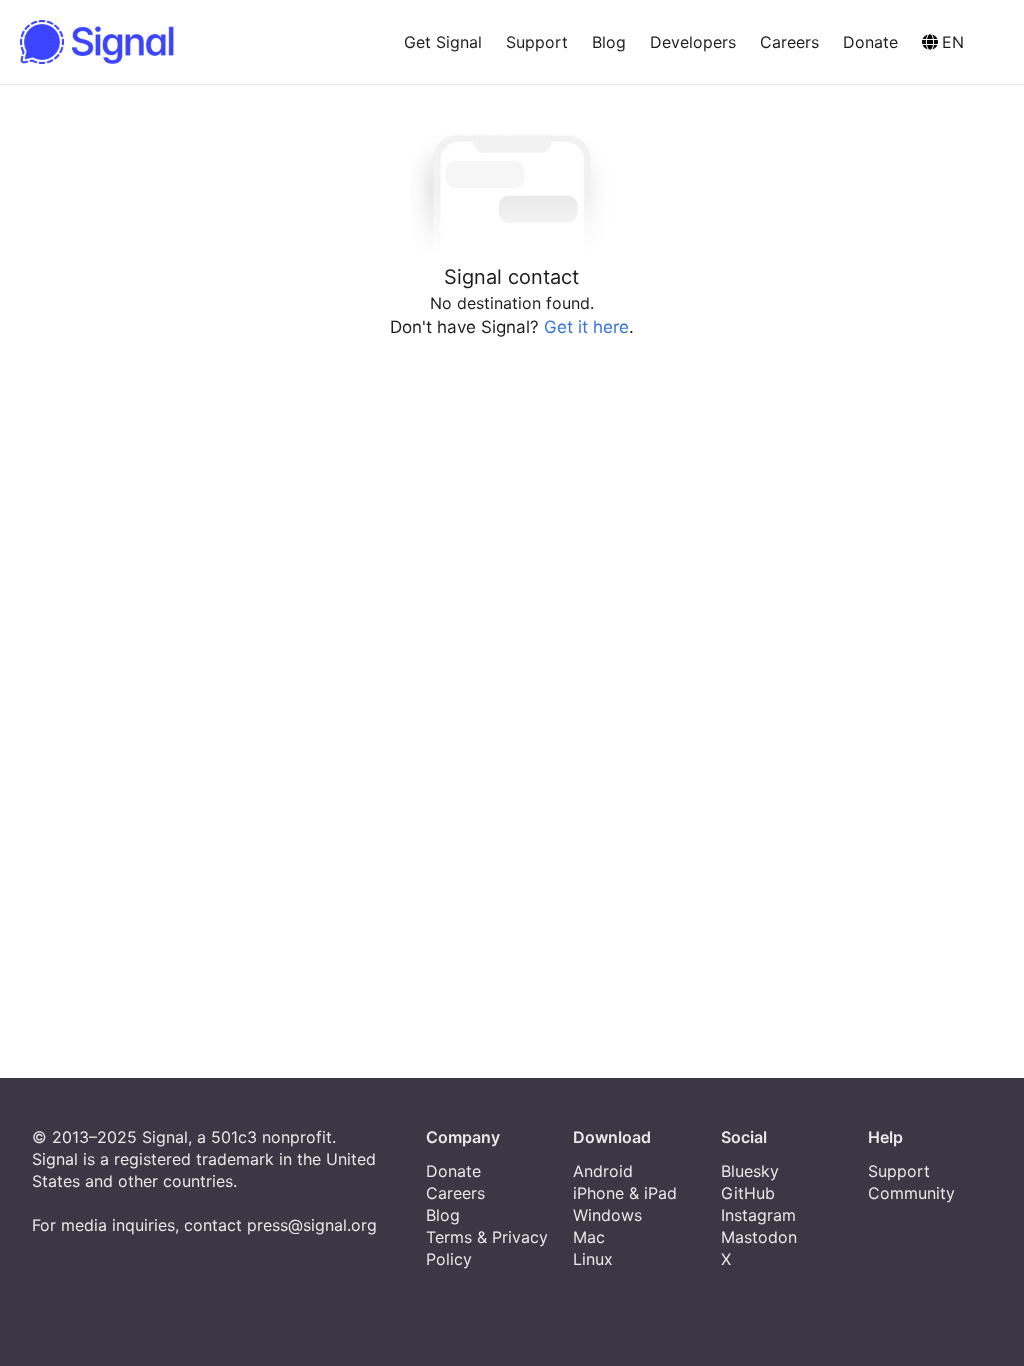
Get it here (586, 327)
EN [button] (953, 42)
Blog (609, 42)
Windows (607, 1215)
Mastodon (759, 1237)
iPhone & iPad (625, 1193)
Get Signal (443, 42)
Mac (589, 1237)
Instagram (758, 1215)
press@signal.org (312, 1225)
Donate (870, 42)
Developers (693, 42)
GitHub (748, 1193)
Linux (593, 1259)
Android (603, 1171)
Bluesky (750, 1171)
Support (537, 42)
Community (911, 1193)
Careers (789, 42)
